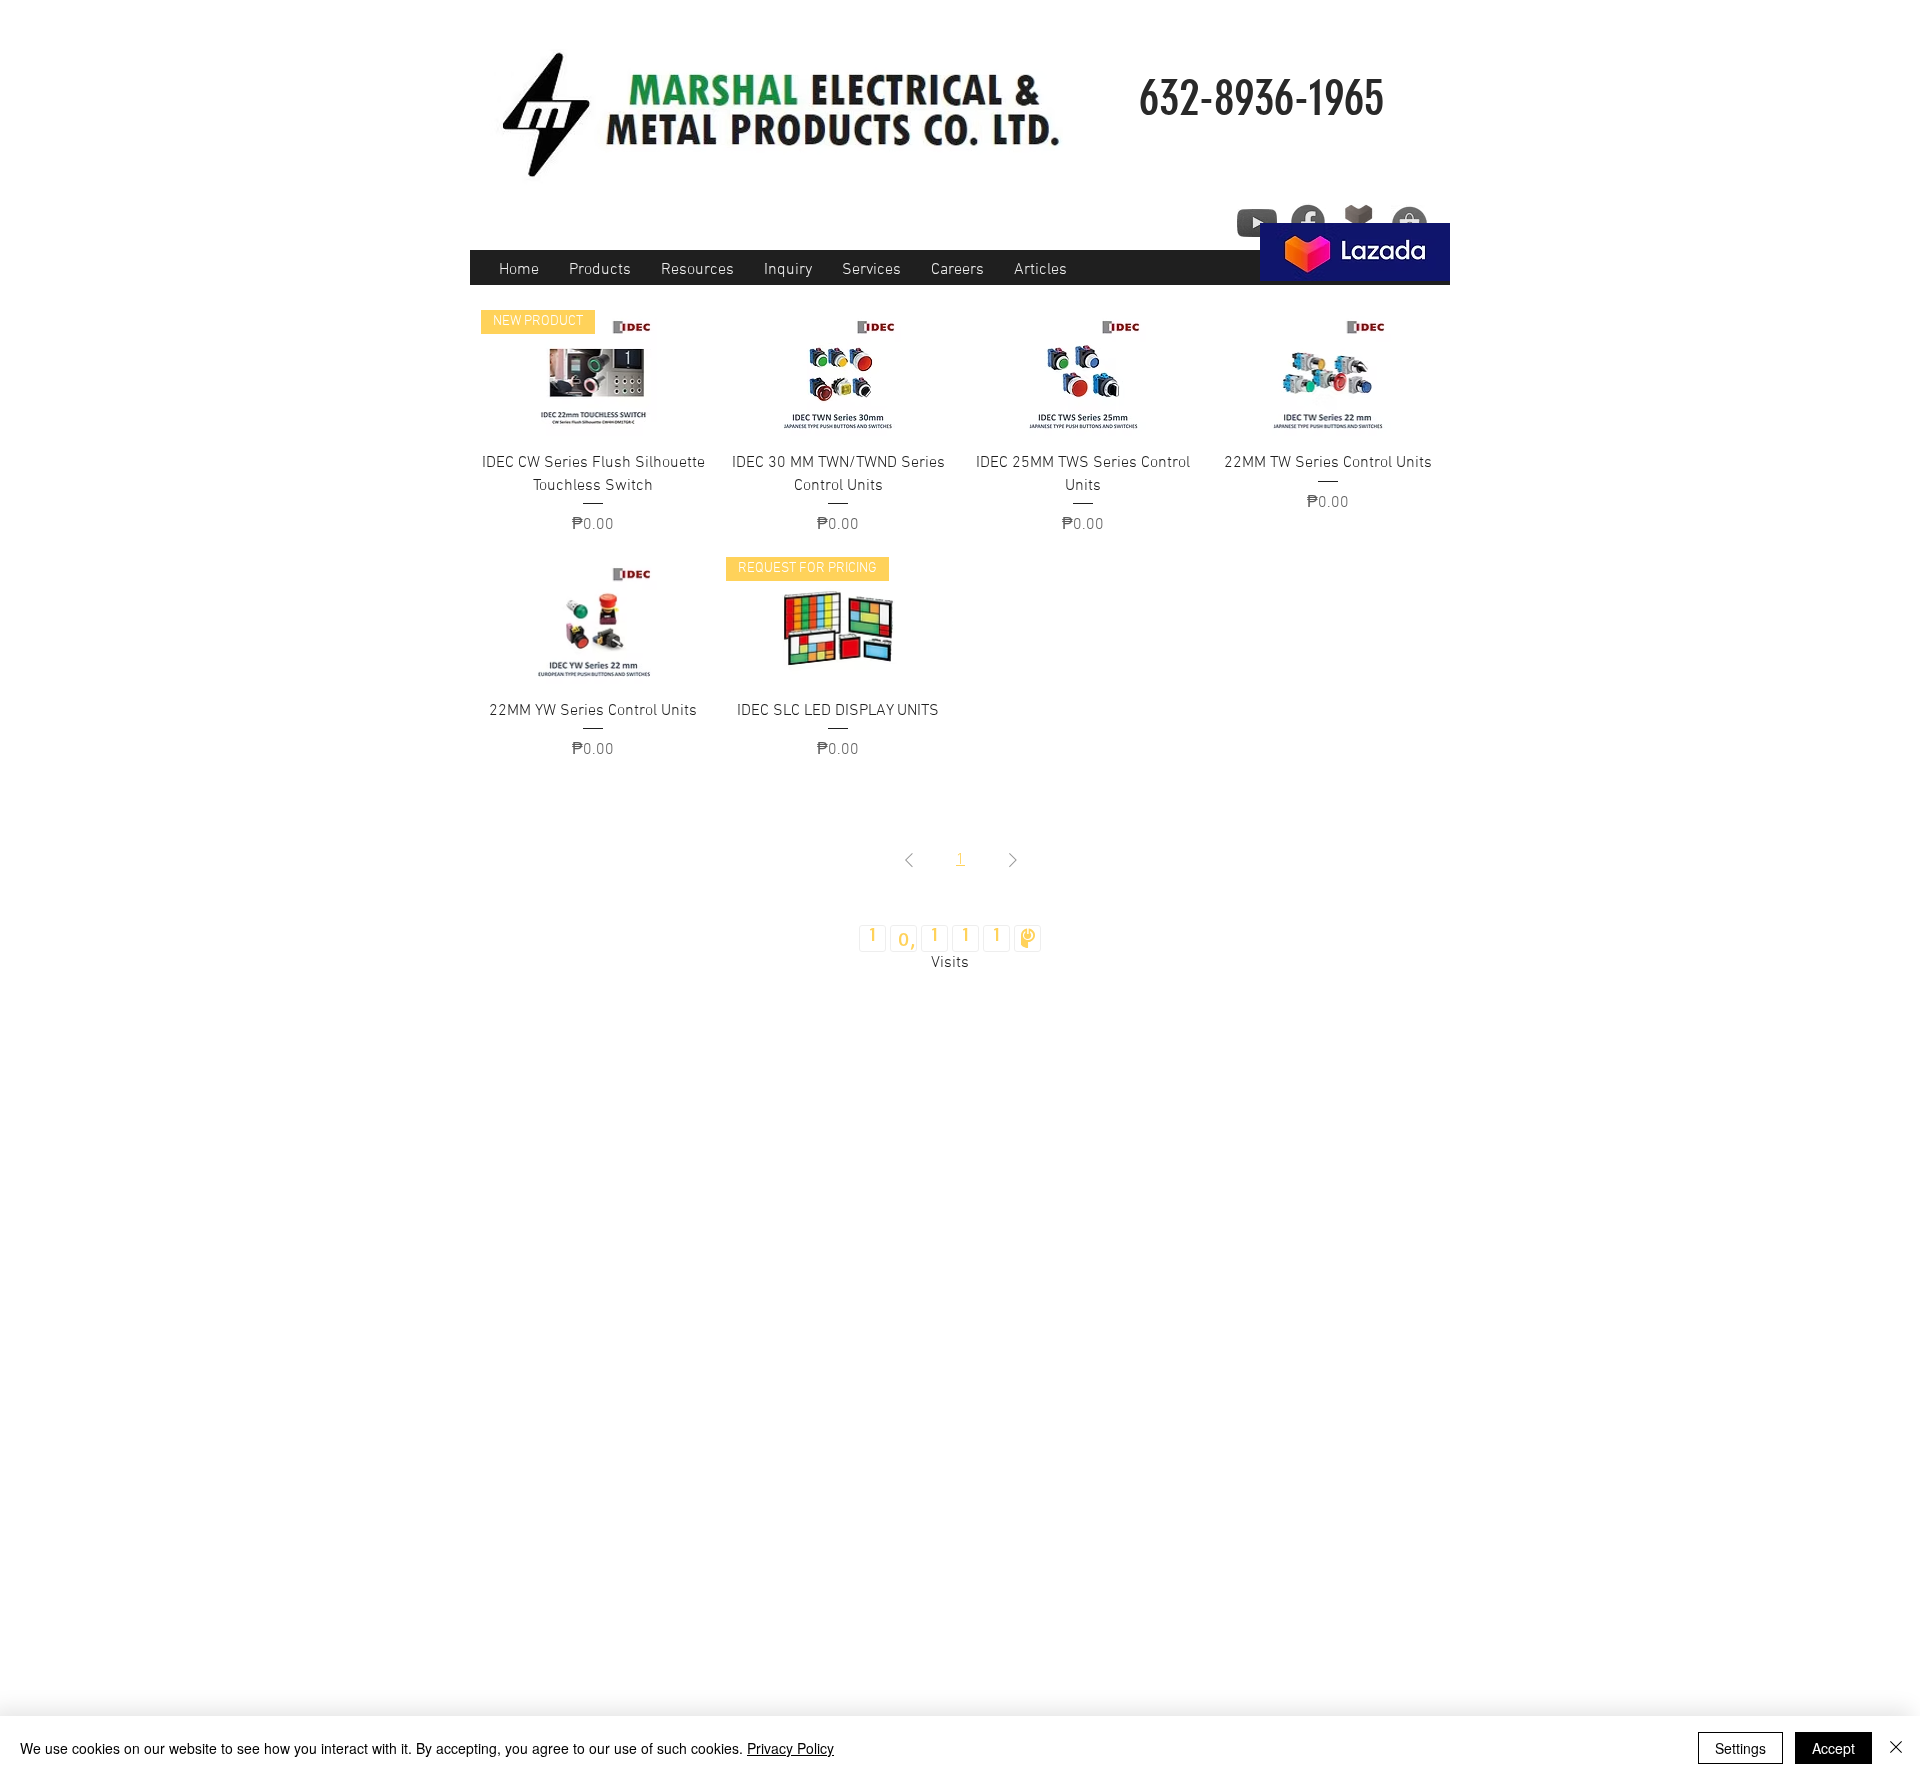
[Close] (1896, 1748)
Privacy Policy (790, 1748)
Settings (1740, 1748)
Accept (1833, 1748)
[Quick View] (838, 373)
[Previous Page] (909, 860)
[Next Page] (1013, 860)
